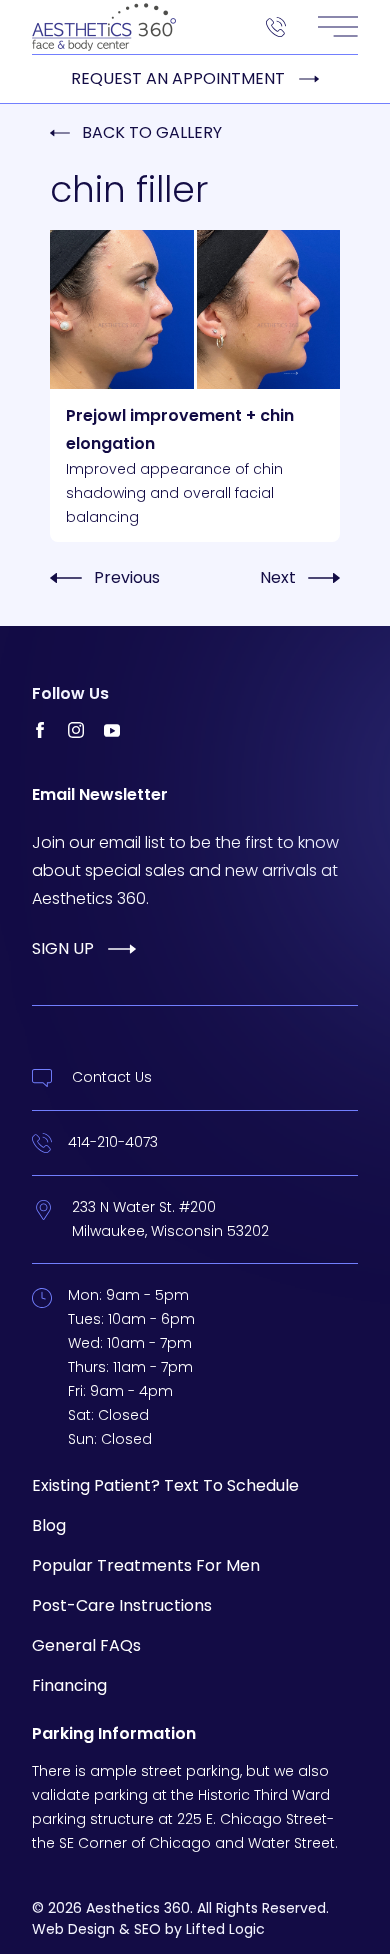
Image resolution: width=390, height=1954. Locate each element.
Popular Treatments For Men (146, 1565)
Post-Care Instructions (122, 1605)
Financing (69, 1685)
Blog (49, 1525)
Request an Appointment (178, 78)
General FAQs (86, 1645)
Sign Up (63, 948)
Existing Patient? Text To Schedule (165, 1485)
